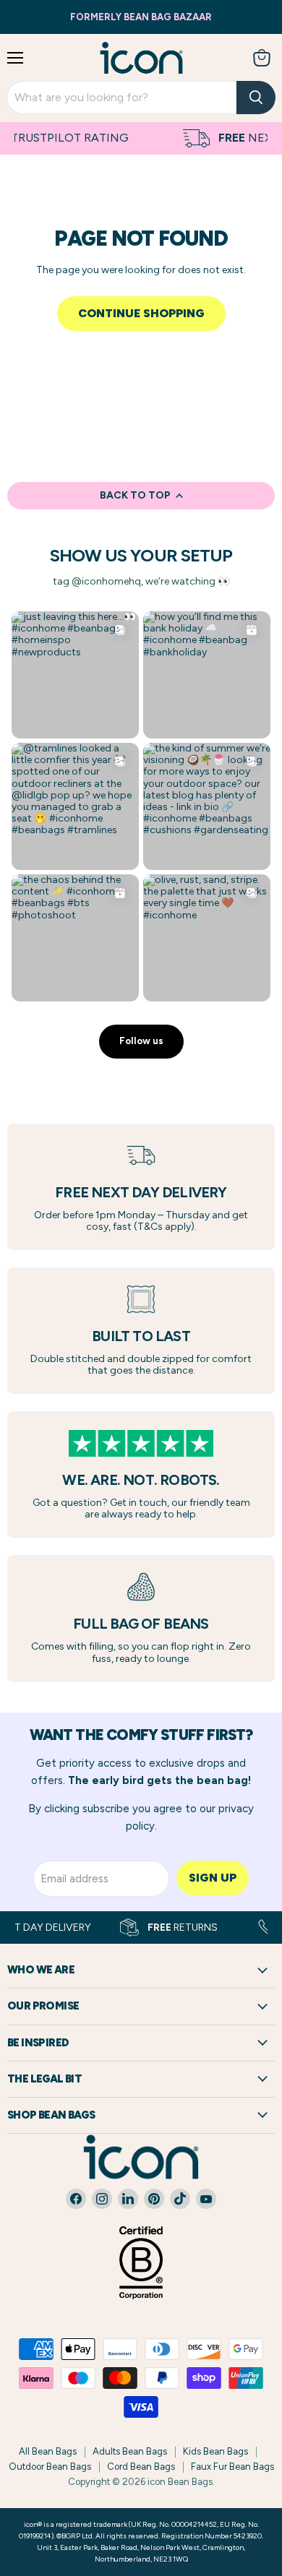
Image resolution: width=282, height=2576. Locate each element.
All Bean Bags (48, 2451)
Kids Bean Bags (215, 2451)
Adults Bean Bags (130, 2451)
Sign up (213, 1878)
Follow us (141, 1041)
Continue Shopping (141, 313)
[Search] (256, 98)
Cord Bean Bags (141, 2467)
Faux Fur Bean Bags (232, 2467)
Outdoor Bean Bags (50, 2467)
